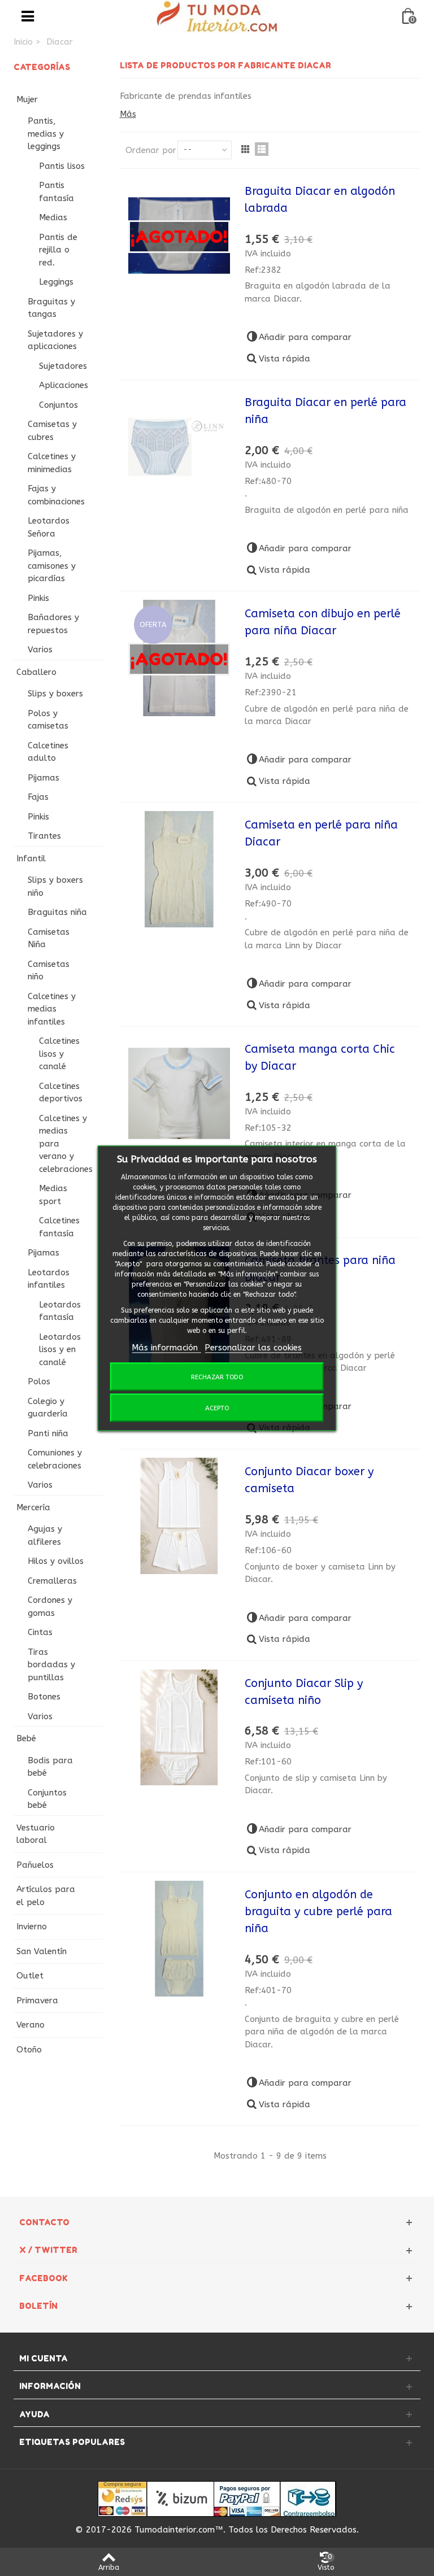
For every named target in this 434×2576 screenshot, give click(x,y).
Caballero (36, 672)
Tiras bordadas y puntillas (51, 1665)
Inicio (23, 42)
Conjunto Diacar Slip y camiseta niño (304, 1692)
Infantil (31, 858)
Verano (31, 2025)
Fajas (38, 797)
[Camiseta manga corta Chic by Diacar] (179, 1093)
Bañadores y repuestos (53, 624)
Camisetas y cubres (52, 431)
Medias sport (53, 1195)
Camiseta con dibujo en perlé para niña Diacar (323, 622)
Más (128, 114)
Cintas (40, 1632)
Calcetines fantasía (59, 1227)
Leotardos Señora (49, 527)
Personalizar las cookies (253, 1348)
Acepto (217, 1407)
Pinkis (38, 598)
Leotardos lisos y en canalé (60, 1350)
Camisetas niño (49, 971)
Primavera (37, 2000)
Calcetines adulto (48, 752)
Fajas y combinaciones (56, 495)
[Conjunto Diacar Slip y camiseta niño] (179, 1728)
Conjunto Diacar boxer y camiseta (309, 1480)
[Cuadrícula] (245, 149)
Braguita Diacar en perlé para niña (325, 411)
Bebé (26, 1738)
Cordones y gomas (50, 1607)
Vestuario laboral (36, 1834)
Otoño (29, 2050)
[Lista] (262, 149)
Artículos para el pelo (46, 1896)
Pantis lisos (62, 166)
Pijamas (44, 778)
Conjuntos (58, 405)
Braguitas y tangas (51, 308)
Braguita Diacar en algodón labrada (320, 200)
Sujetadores (63, 366)
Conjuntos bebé (47, 1799)
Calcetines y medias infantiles (52, 1009)
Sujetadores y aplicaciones (55, 340)
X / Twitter (48, 2250)
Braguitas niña (57, 912)
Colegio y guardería (48, 1408)
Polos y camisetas (48, 720)
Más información (166, 1348)
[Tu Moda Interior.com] (218, 16)
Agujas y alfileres (45, 1535)
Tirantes (44, 836)
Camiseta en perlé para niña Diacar (321, 833)
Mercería (33, 1507)
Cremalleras (52, 1581)
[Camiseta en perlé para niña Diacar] (179, 869)
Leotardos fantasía (60, 1311)
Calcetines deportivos (61, 1093)
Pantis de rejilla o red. (58, 250)
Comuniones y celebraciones (55, 1459)
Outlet (30, 1976)
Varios (40, 650)
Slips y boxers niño (55, 886)
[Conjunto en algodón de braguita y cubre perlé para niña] (179, 1939)
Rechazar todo (217, 1376)
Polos (39, 1381)
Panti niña (48, 1433)
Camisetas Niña (49, 938)
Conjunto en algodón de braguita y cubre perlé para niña (318, 1912)
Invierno (32, 1926)
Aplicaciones (64, 385)
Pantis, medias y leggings (46, 134)
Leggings (56, 282)
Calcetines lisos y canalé (59, 1054)
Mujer (27, 99)
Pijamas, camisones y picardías (52, 566)
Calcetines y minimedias (52, 463)
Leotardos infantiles (49, 1279)
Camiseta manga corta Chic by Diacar (320, 1058)
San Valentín (42, 1951)
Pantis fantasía (57, 192)
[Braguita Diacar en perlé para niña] (179, 447)
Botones (44, 1697)
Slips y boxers (55, 694)
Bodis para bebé (50, 1767)
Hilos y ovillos (56, 1561)
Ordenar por (151, 150)
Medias (53, 217)
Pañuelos (35, 1865)
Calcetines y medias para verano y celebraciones (66, 1144)
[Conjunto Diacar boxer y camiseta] (179, 1516)
